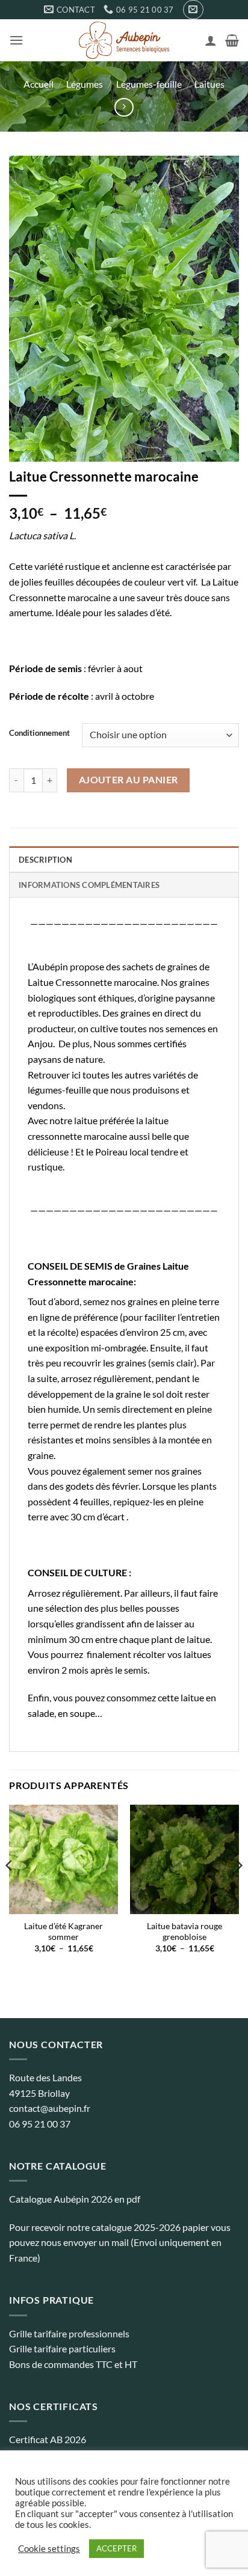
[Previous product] (124, 107)
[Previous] (10, 1889)
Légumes (85, 84)
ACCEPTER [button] (116, 2548)
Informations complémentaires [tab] (89, 885)
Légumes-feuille (149, 84)
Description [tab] (45, 860)
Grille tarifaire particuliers (62, 2348)
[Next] (238, 1889)
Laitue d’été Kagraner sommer (64, 1932)
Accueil (39, 84)
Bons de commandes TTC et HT (73, 2364)
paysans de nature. (66, 1059)
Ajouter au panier (129, 780)
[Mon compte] (211, 40)
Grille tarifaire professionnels (69, 2333)
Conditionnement (39, 733)
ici (76, 1075)
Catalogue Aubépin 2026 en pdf (75, 2199)
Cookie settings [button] (49, 2549)
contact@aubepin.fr (50, 2108)
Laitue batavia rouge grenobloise (184, 1932)
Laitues (209, 84)
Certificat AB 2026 (48, 2439)
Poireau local (122, 1152)
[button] (193, 10)
